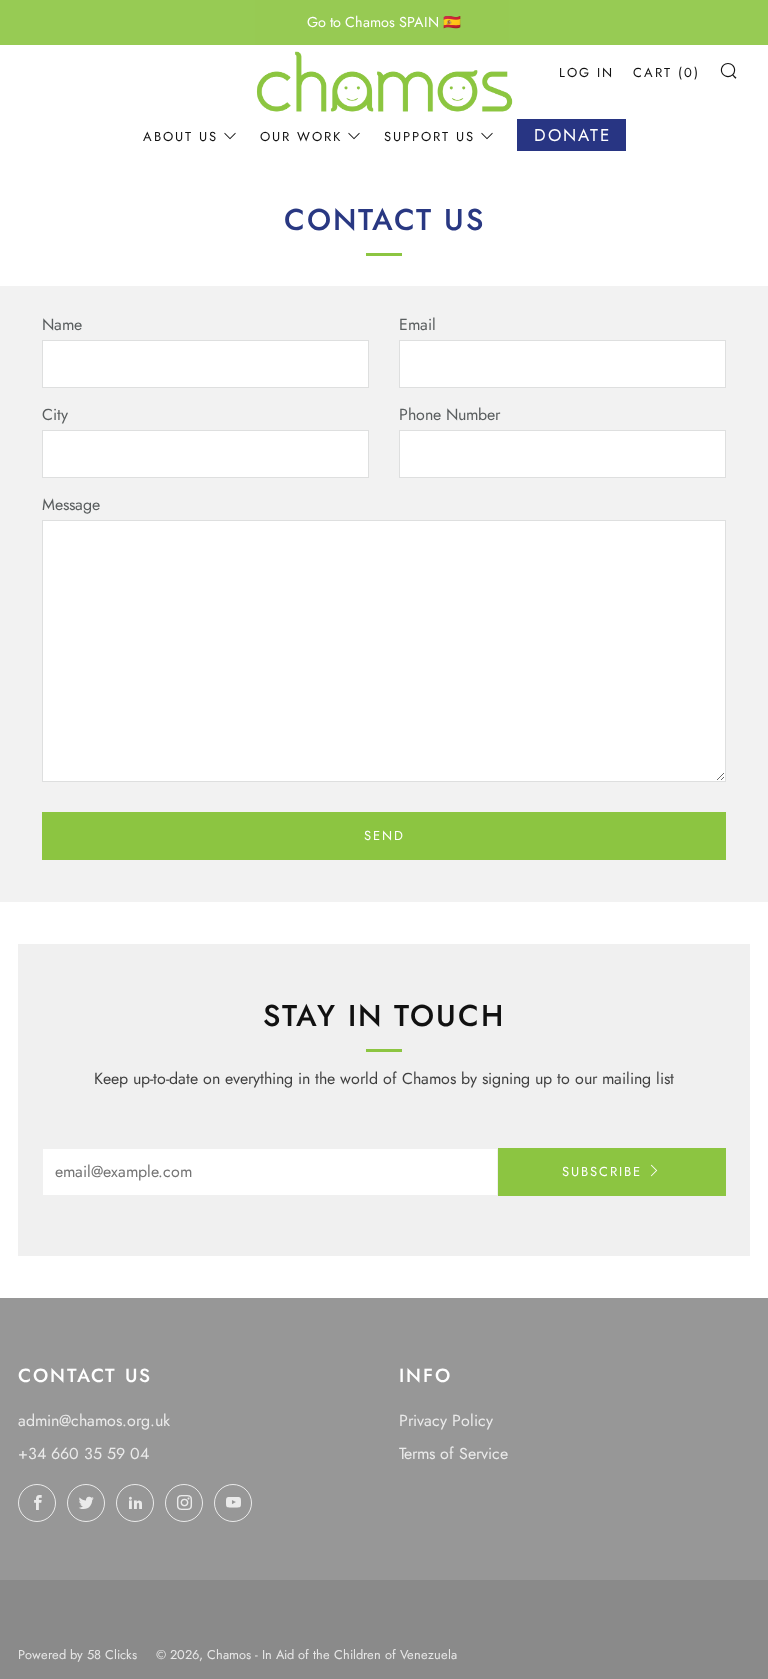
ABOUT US (180, 136)
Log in (586, 72)
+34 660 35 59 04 (83, 1453)
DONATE (572, 135)
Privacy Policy (446, 1420)
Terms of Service (453, 1453)
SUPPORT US (429, 136)
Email (417, 324)
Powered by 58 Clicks (77, 1654)
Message (71, 504)
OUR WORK (301, 136)
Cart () (666, 72)
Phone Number (449, 414)
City (55, 414)
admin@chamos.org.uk (94, 1420)
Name (62, 324)
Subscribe (602, 1171)
